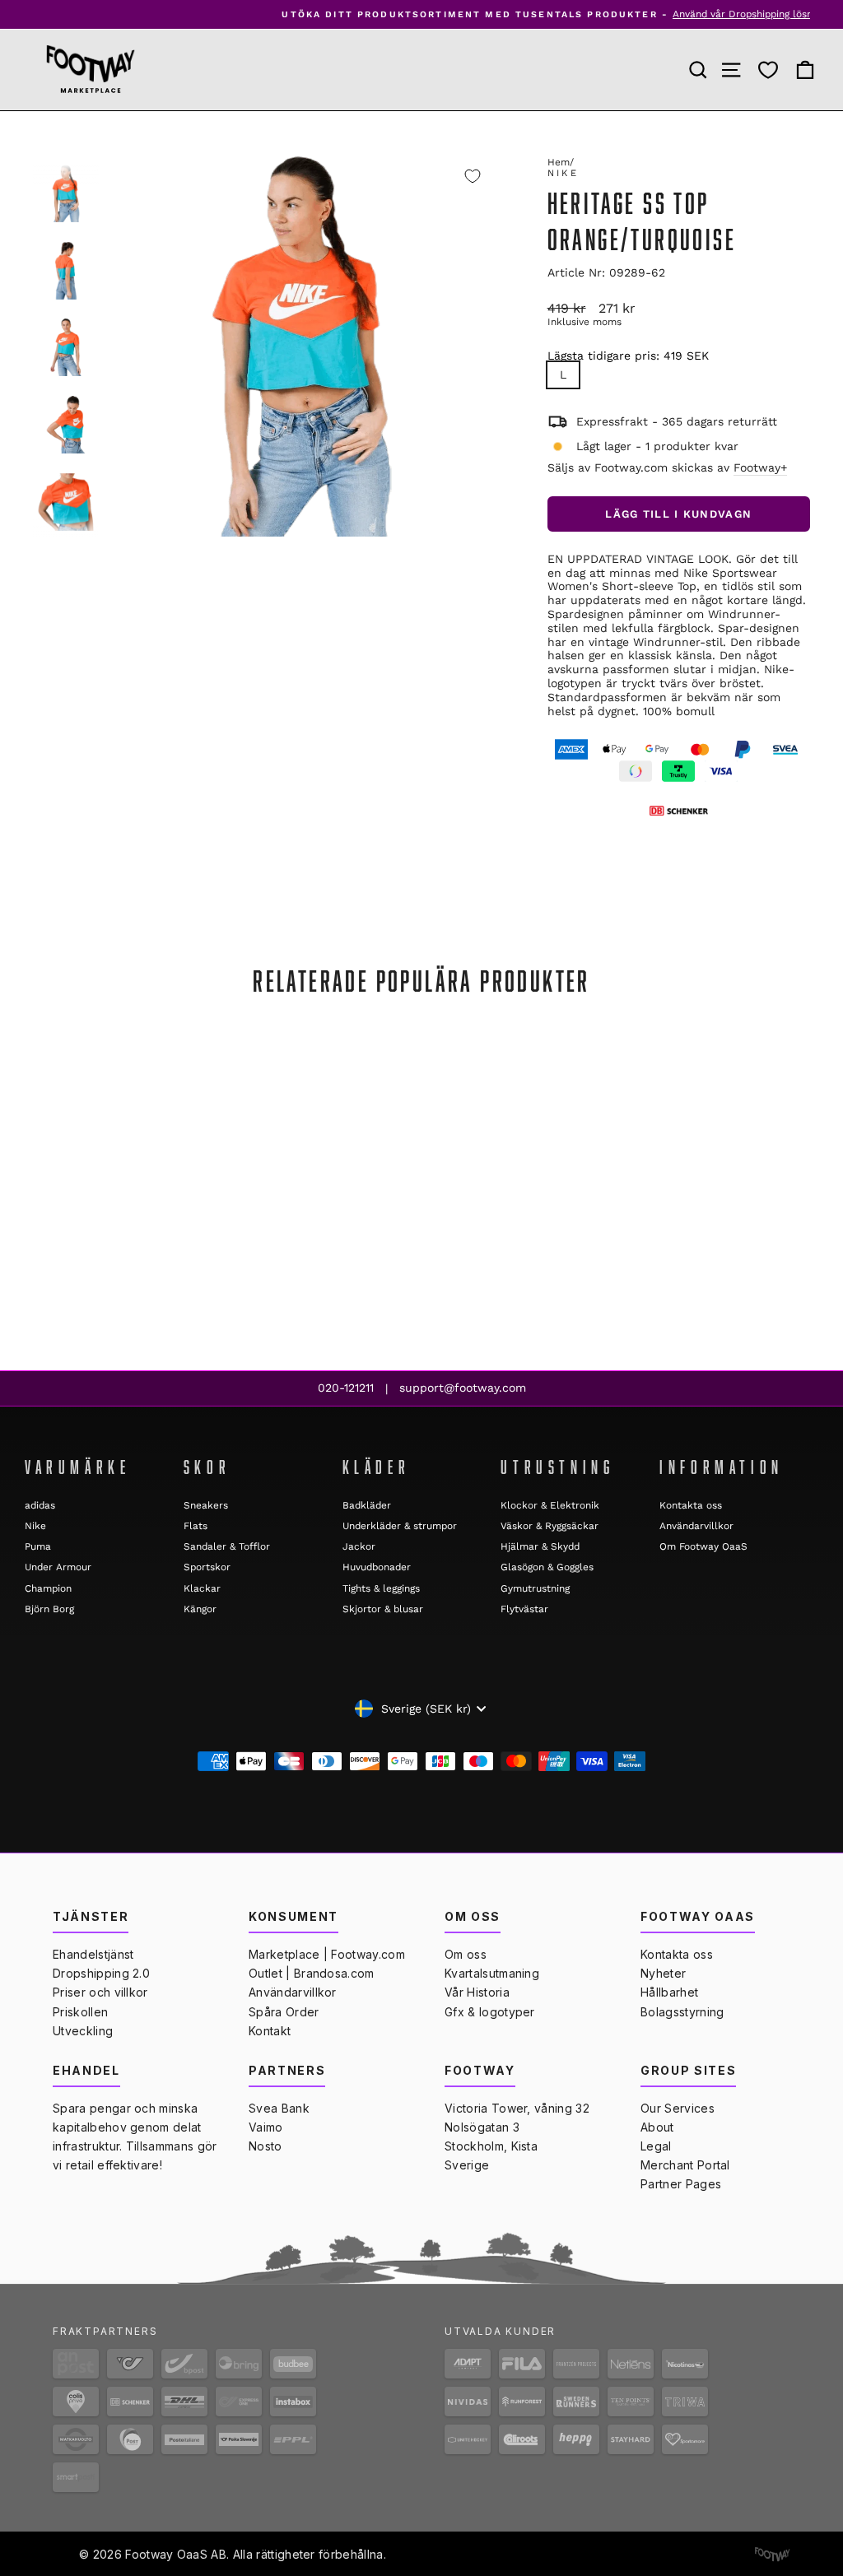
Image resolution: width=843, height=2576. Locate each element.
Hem (559, 162)
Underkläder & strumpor (400, 1526)
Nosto (265, 2146)
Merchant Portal (685, 2165)
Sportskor (207, 1567)
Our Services (678, 2108)
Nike (563, 173)
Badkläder (367, 1505)
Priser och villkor (100, 1992)
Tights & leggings (381, 1588)
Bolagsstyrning (682, 2012)
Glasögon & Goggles (547, 1567)
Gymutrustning (535, 1588)
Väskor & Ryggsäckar (550, 1526)
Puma (38, 1546)
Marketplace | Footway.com (327, 1954)
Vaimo (266, 2127)
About (657, 2127)
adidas (40, 1505)
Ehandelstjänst (93, 1954)
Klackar (202, 1588)
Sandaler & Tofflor (227, 1546)
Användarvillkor (696, 1526)
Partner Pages (681, 2184)
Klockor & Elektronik (550, 1505)
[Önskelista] (768, 70)
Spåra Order (284, 2012)
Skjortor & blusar (383, 1609)
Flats (196, 1526)
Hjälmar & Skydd (540, 1546)
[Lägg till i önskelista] (473, 176)
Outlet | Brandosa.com (312, 1973)
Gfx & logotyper (490, 2012)
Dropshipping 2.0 (101, 1973)
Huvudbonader (377, 1567)
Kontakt (270, 2031)
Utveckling (83, 2031)
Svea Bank (279, 2108)
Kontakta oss (691, 1505)
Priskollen (80, 2012)
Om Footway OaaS (703, 1546)
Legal (656, 2146)
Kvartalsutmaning (492, 1973)
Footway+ (760, 467)
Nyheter (663, 1973)
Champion (48, 1588)
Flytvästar (524, 1609)
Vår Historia (477, 1992)
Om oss (466, 1954)
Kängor (200, 1609)
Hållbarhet (669, 1992)
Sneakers (206, 1505)
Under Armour (58, 1567)
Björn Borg (49, 1609)
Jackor (359, 1546)
